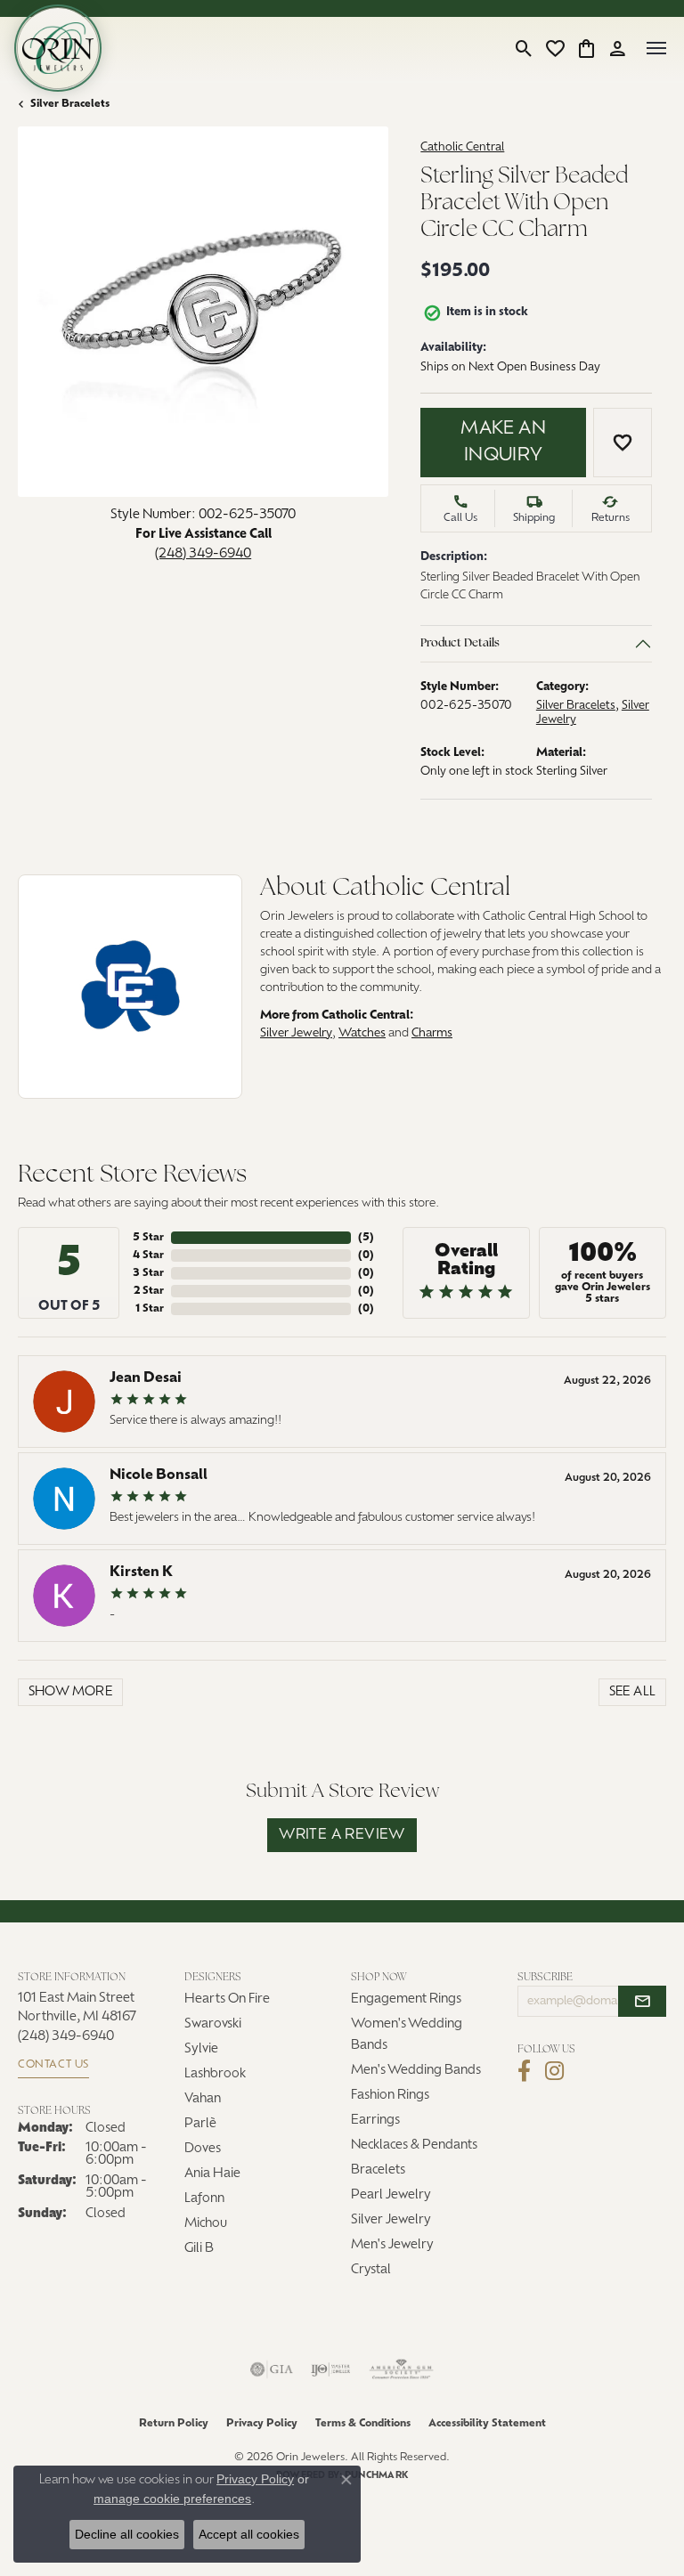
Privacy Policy (262, 2424)
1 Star (150, 1309)
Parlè (200, 2124)
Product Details (460, 643)
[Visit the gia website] (272, 2369)
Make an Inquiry (503, 443)
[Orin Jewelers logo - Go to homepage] (58, 48)
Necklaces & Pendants (414, 2145)
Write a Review (342, 1835)
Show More (71, 1692)
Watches (362, 1033)
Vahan (203, 2099)
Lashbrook (215, 2074)
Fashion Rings (390, 2096)
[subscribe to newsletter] (642, 2002)
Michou (206, 2224)
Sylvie (201, 2049)
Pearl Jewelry (391, 2195)
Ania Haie (212, 2174)
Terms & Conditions (363, 2424)
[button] (524, 48)
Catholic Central (462, 147)
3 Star (148, 1273)
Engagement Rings (406, 1999)
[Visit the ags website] (402, 2369)
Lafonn (204, 2199)
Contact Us (53, 2065)
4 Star (148, 1255)
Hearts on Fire (227, 1999)
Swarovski (213, 2024)
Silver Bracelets (70, 104)
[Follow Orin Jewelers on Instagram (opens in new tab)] (554, 2071)
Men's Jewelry (392, 2245)
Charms (432, 1033)
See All (633, 1692)
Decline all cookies (127, 2534)
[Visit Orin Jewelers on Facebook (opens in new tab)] (524, 2071)
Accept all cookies (249, 2534)
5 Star (148, 1238)
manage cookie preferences (172, 2499)
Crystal (371, 2270)
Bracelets (378, 2170)
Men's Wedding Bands (416, 2071)
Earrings (375, 2121)
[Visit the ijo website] (331, 2369)
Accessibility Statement (487, 2424)
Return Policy (174, 2424)
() (366, 1238)
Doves (203, 2149)
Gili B (199, 2249)
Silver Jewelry (296, 1033)
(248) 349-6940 (203, 554)
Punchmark (376, 2476)
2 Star (149, 1291)
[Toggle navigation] (656, 48)
